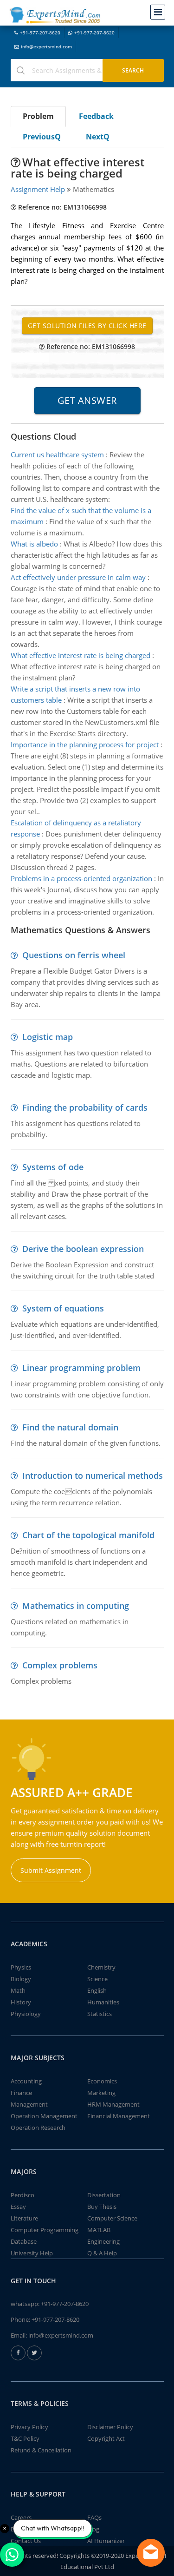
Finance (21, 2093)
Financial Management (119, 2116)
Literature (24, 2218)
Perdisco (23, 2195)
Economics (102, 2081)
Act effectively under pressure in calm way (78, 577)
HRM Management (113, 2104)
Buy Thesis (102, 2207)
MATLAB (99, 2230)
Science (97, 1979)
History (21, 2002)
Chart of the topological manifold (88, 1535)
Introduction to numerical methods (93, 1476)
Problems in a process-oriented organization (81, 878)
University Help (32, 2253)
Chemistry (101, 1967)
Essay (18, 2207)
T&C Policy (25, 2438)
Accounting (26, 2081)
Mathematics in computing (76, 1606)
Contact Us (26, 2541)
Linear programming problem (81, 1368)
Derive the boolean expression (83, 1249)
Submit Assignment (51, 1870)
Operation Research (38, 2128)
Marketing (101, 2093)
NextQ (98, 137)
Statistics (100, 2014)
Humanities (103, 2002)
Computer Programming (45, 2230)
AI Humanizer (106, 2541)
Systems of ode (53, 1167)
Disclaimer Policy (110, 2427)
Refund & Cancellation (41, 2450)
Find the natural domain (70, 1427)
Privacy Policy (29, 2427)
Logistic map (48, 1037)
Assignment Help (38, 189)
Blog (93, 2529)
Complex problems (60, 1665)
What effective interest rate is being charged (81, 655)
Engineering (103, 2241)
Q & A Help (102, 2253)
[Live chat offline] (151, 2553)
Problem (38, 116)
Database (24, 2241)
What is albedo (34, 544)
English (97, 1990)
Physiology (26, 2014)
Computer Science (112, 2218)
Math (18, 1990)
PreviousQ (42, 137)
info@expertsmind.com (46, 46)
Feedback (96, 116)
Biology (21, 1979)
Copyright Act (106, 2438)
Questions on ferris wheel (74, 955)
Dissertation (104, 2195)
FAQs (94, 2517)
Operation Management (44, 2116)
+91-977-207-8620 (40, 33)
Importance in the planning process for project (85, 744)
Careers (21, 2517)
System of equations (63, 1308)
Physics (21, 1967)
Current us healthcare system (57, 455)
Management (29, 2104)
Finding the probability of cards (85, 1107)
